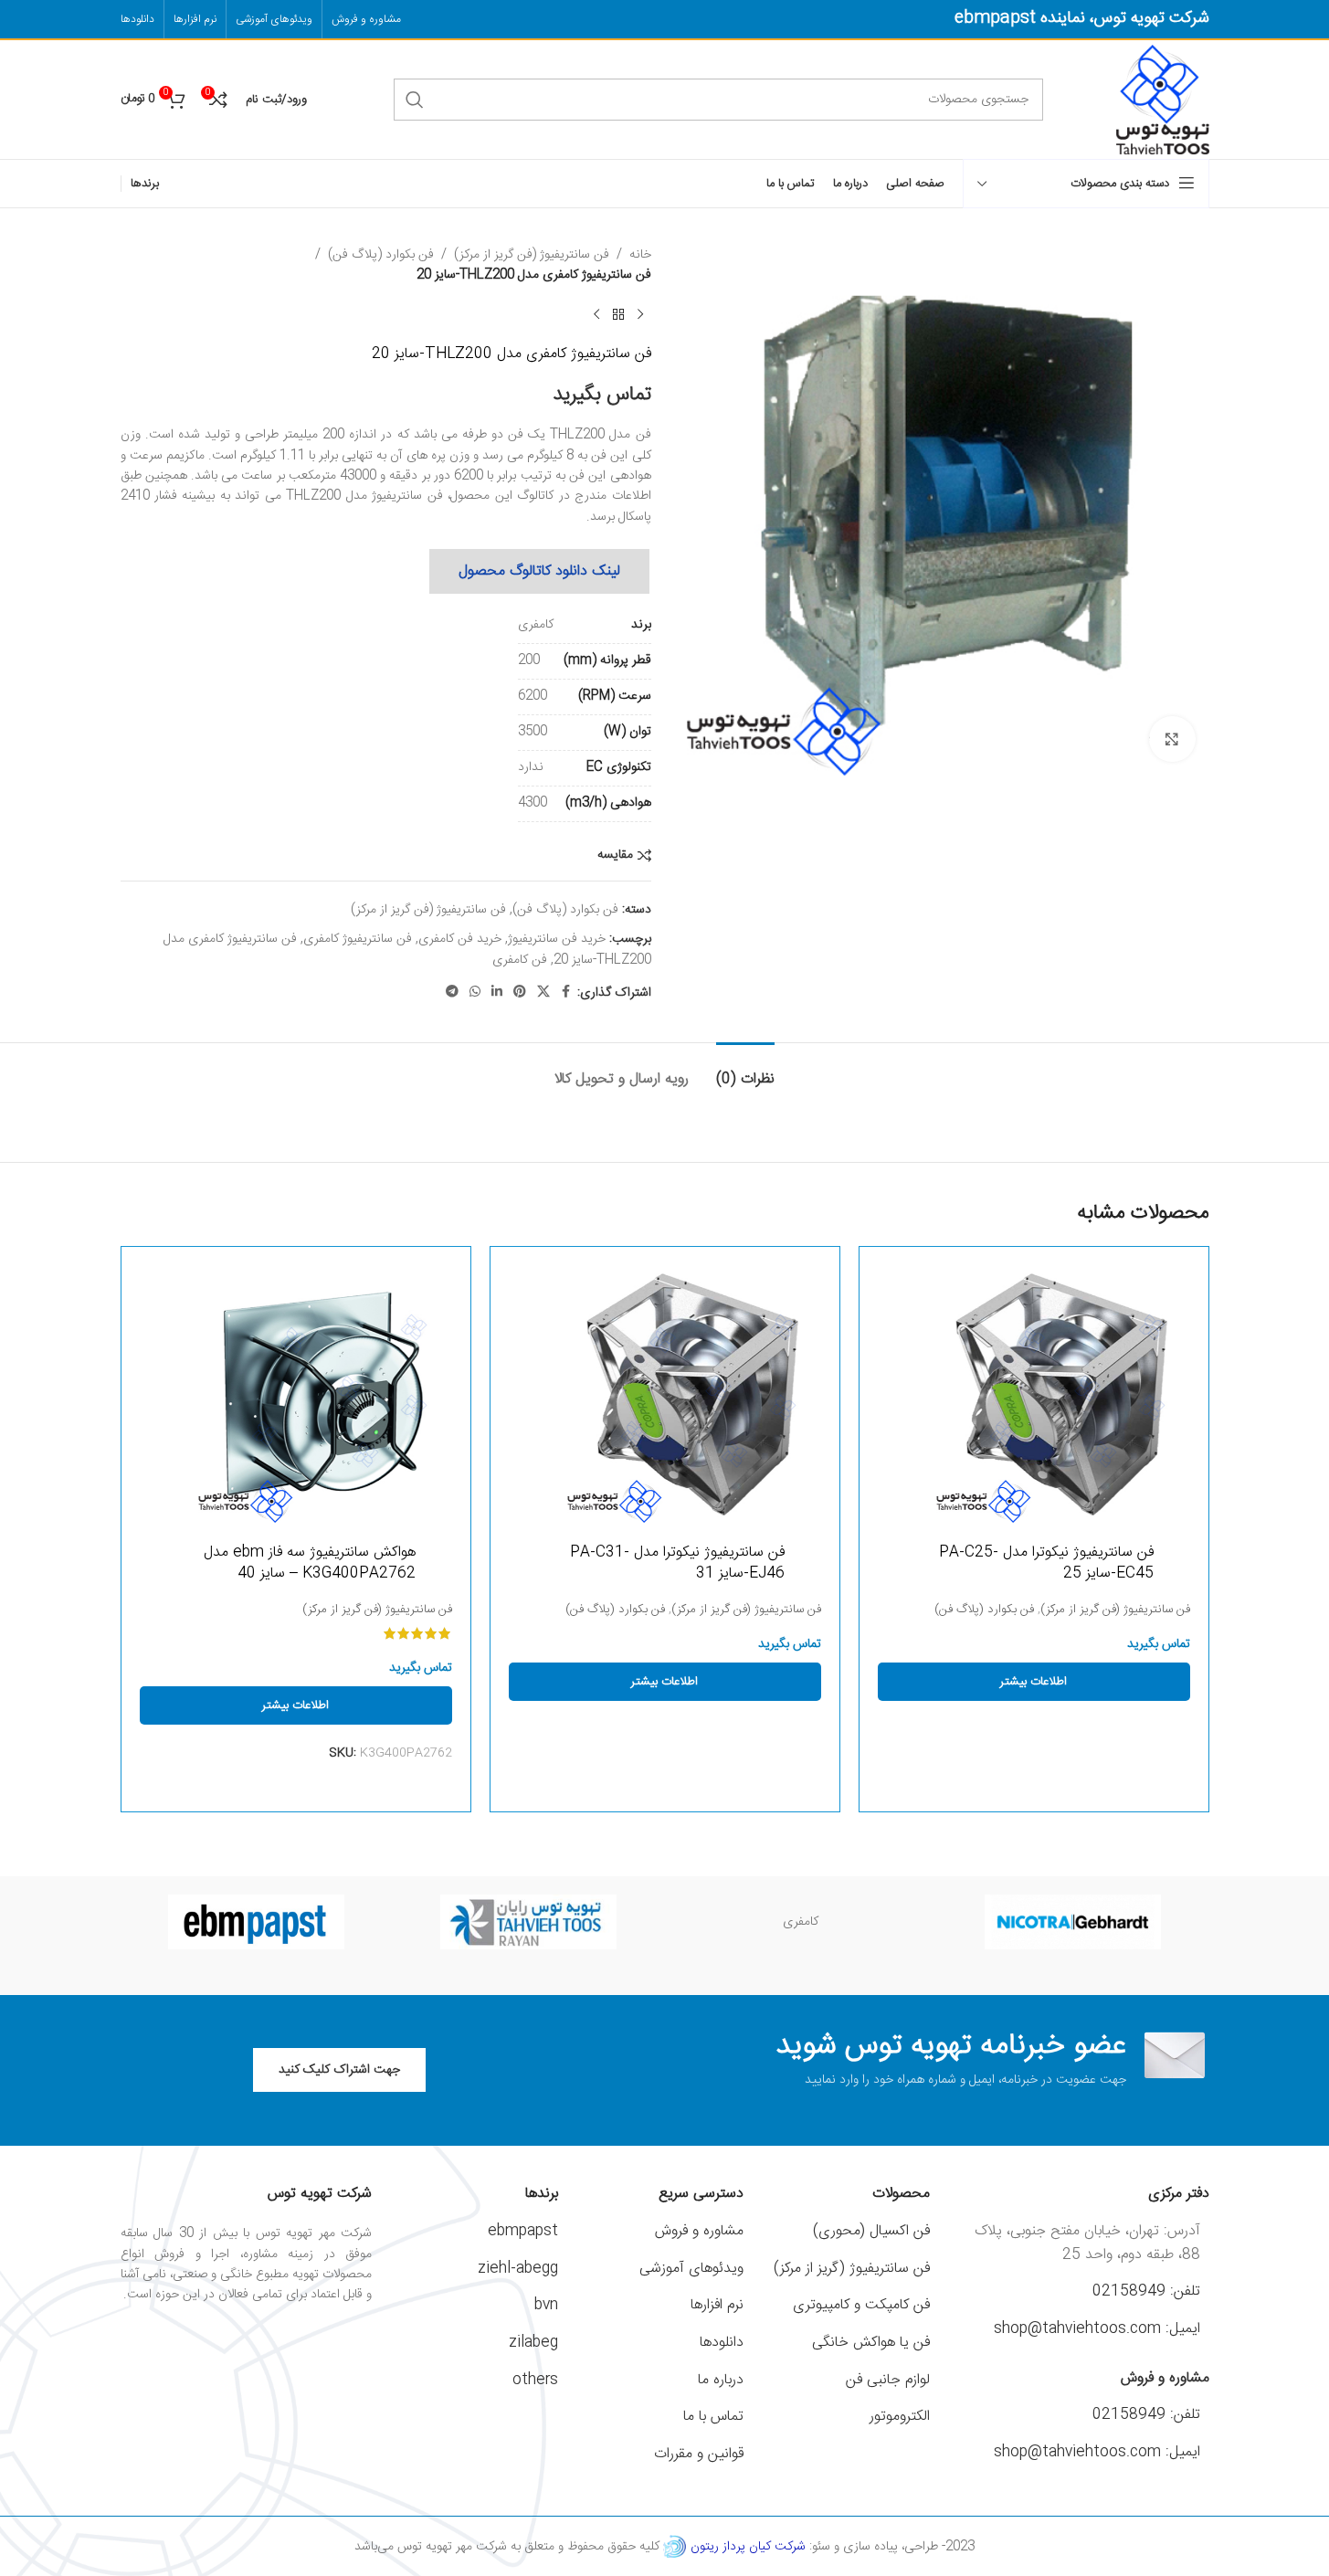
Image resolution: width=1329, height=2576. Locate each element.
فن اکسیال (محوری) (871, 2231)
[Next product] (596, 315)
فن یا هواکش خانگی (871, 2343)
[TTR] (529, 1922)
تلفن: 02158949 (1146, 2291)
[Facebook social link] (566, 992)
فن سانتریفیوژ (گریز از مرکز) (852, 2269)
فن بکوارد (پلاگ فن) (381, 255)
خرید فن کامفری (460, 939)
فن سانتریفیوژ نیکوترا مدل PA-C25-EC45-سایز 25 (1046, 1562)
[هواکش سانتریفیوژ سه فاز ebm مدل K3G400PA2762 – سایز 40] (296, 1394)
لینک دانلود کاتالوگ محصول (539, 571)
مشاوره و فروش (699, 2231)
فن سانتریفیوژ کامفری (358, 939)
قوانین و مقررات (699, 2454)
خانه (640, 255)
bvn (546, 2305)
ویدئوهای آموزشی (691, 2269)
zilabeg (533, 2343)
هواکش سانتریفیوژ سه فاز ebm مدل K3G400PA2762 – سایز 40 (310, 1562)
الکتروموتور (900, 2417)
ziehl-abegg (518, 2269)
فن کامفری (520, 960)
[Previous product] (640, 315)
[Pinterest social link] (520, 992)
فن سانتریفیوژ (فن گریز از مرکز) (532, 255)
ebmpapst (523, 2231)
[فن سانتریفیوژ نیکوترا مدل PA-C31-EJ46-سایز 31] (665, 1394)
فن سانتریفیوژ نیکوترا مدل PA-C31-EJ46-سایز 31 (677, 1562)
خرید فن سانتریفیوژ (557, 939)
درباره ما (721, 2380)
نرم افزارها (717, 2305)
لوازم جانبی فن (888, 2380)
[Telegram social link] (452, 992)
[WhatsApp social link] (475, 992)
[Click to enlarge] (1172, 739)
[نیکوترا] (1073, 1922)
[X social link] (543, 992)
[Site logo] (1162, 100)
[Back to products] (618, 315)
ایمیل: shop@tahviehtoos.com (1097, 2329)
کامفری (801, 1922)
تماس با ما (713, 2417)
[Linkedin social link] (497, 992)
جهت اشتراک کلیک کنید (339, 2070)
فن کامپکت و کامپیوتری (861, 2305)
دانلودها (722, 2343)
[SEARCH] (415, 100)
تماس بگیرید (602, 395)
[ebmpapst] (257, 1922)
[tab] (745, 1070)
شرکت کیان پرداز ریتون (748, 2547)
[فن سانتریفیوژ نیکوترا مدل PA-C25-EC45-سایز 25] (1034, 1394)
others (535, 2380)
